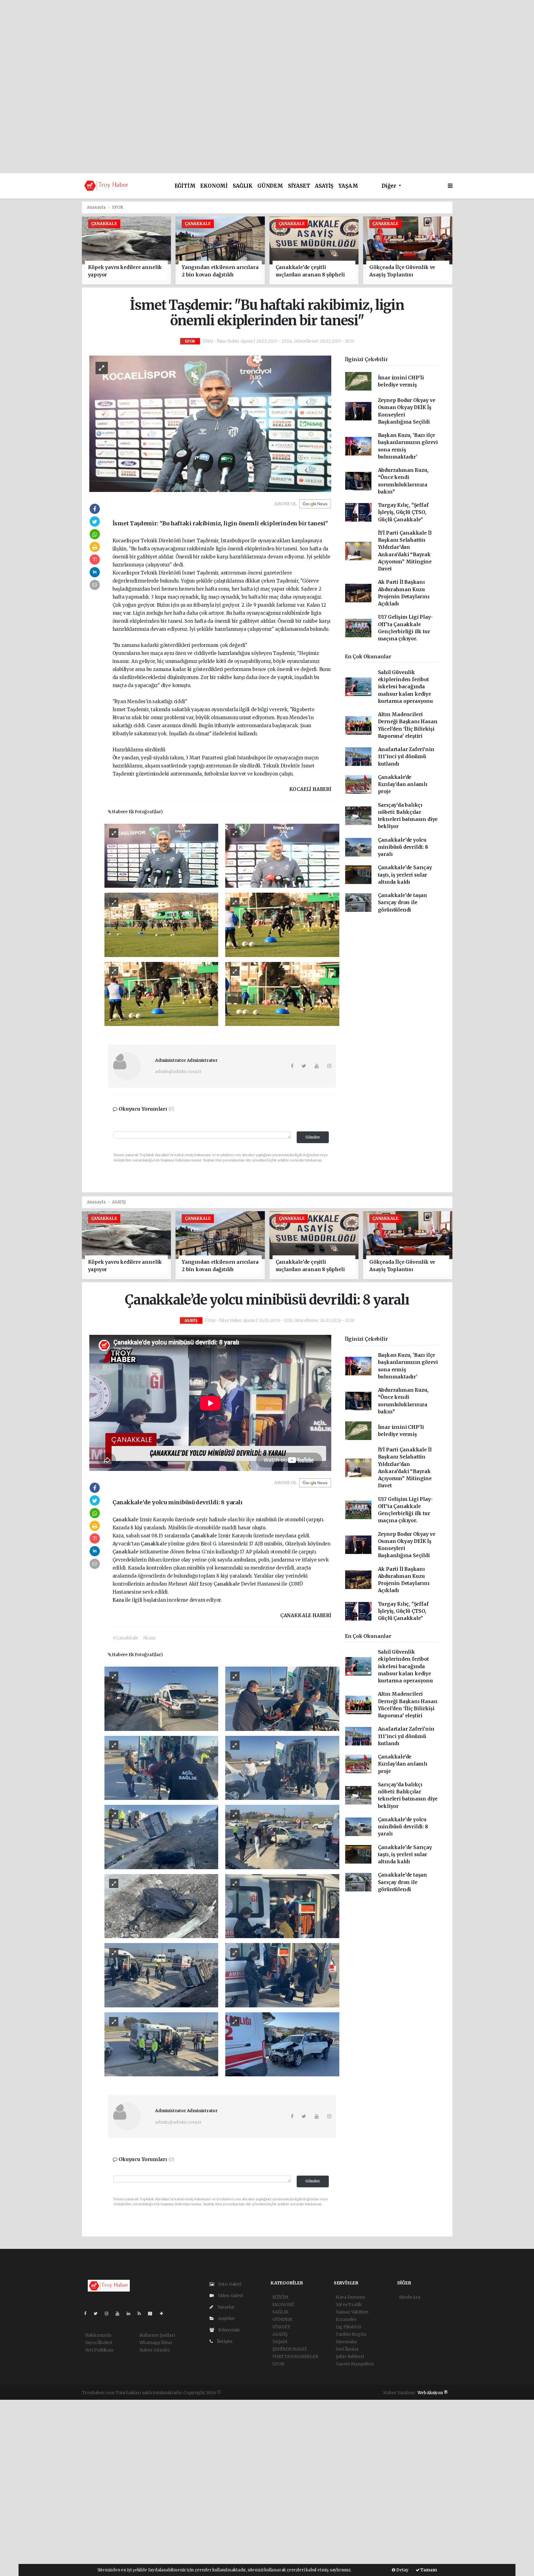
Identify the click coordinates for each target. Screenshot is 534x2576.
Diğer (390, 186)
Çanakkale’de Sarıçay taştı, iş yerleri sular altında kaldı (405, 875)
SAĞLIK (243, 186)
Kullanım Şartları (157, 2335)
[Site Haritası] (153, 2313)
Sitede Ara (410, 2297)
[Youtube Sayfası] (120, 2313)
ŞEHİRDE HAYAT (290, 2349)
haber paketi (266, 2393)
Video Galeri (230, 2296)
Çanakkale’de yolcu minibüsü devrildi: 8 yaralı (403, 847)
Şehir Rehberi (350, 2356)
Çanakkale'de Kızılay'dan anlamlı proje (403, 784)
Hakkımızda (98, 2335)
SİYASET (299, 186)
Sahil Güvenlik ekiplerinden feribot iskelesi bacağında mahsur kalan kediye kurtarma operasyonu (405, 687)
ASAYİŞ (324, 186)
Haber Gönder (155, 2350)
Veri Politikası (99, 2350)
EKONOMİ (214, 186)
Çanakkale (126, 1520)
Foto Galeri (229, 2284)
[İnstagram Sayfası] (109, 2313)
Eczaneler (346, 2319)
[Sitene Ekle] (164, 2313)
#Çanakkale (125, 1638)
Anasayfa (97, 207)
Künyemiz (229, 2330)
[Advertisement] (267, 43)
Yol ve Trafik (349, 2305)
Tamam (428, 2570)
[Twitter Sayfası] (98, 2313)
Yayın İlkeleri (99, 2343)
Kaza (119, 1600)
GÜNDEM (270, 186)
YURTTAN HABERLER (295, 2356)
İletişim (224, 2341)
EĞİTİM (185, 186)
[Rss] (142, 2313)
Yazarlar (225, 2307)
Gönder (313, 1137)
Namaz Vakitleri (352, 2312)
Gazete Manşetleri (355, 2364)
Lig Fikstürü (348, 2327)
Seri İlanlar (347, 2349)
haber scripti (294, 2393)
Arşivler (226, 2318)
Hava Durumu (350, 2297)
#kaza (149, 1638)
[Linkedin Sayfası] (131, 2313)
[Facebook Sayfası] (88, 2313)
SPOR (117, 207)
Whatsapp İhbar (156, 2343)
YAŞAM (348, 186)
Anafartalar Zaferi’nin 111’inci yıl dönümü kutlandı (406, 757)
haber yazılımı (237, 2393)
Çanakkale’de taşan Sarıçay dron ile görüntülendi (403, 903)
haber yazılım (322, 2393)
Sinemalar (346, 2342)
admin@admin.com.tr (178, 1071)
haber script (350, 2393)
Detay (402, 2570)
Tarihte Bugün (351, 2334)
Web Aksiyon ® (433, 2393)
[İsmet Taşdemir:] (210, 423)
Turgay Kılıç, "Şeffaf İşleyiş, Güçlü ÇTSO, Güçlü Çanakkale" (403, 512)
